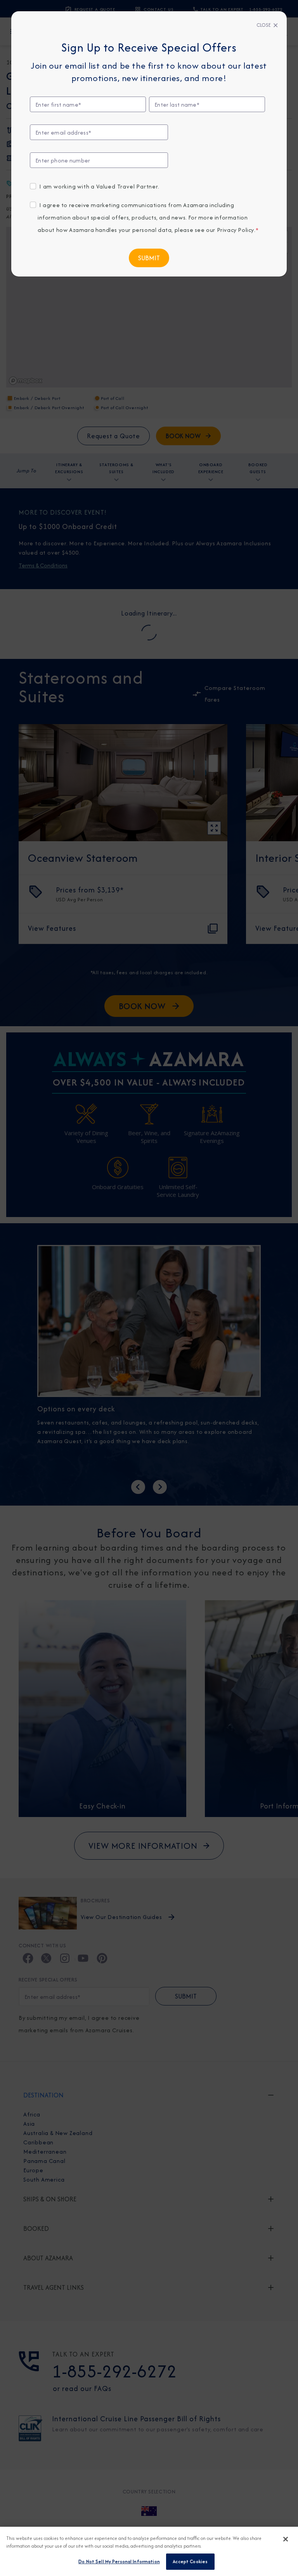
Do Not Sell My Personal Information (119, 2561)
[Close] (286, 2539)
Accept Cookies (190, 2561)
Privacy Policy (236, 230)
